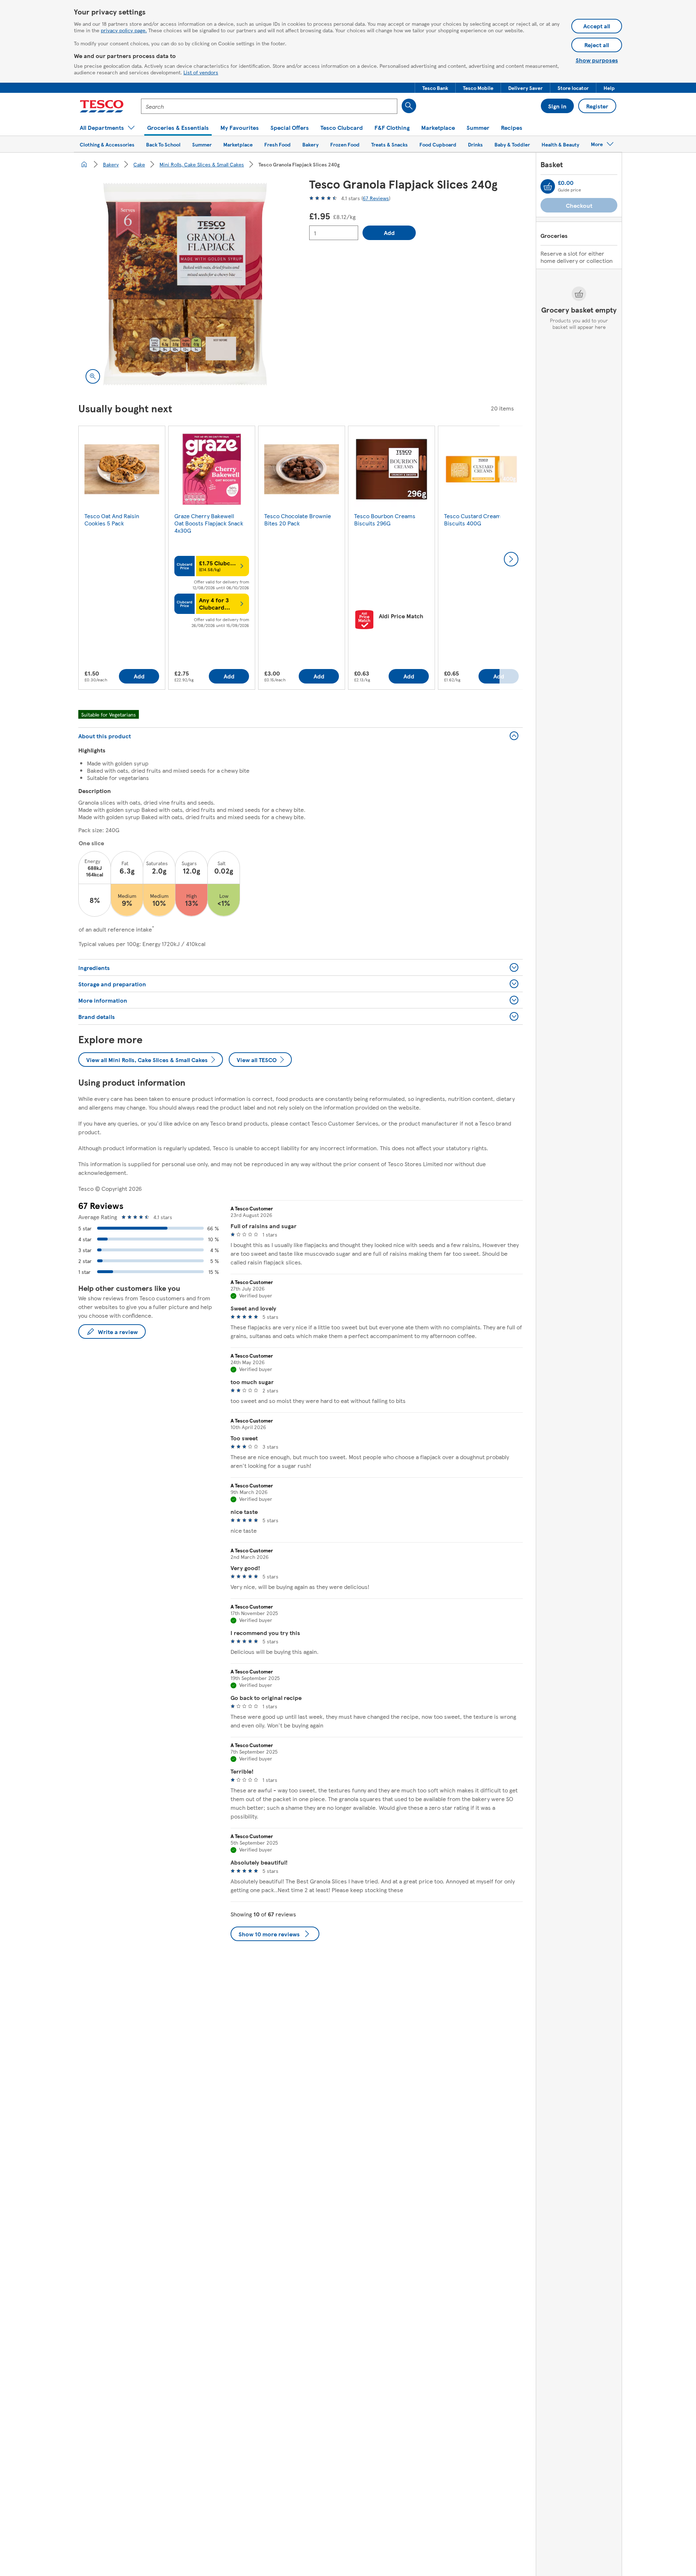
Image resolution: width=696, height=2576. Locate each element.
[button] (435, 88)
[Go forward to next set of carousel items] (511, 559)
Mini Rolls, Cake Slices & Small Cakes (202, 164)
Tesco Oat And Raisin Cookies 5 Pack (112, 519)
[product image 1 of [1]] (185, 284)
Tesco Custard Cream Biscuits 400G (473, 519)
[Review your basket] (548, 186)
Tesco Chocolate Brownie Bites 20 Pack (298, 519)
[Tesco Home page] (102, 106)
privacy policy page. (124, 30)
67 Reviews (376, 198)
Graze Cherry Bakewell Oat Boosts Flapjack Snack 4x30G (209, 523)
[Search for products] (409, 106)
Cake (139, 164)
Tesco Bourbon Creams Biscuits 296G (385, 519)
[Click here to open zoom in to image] (93, 376)
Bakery (111, 164)
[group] (122, 559)
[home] (84, 164)
